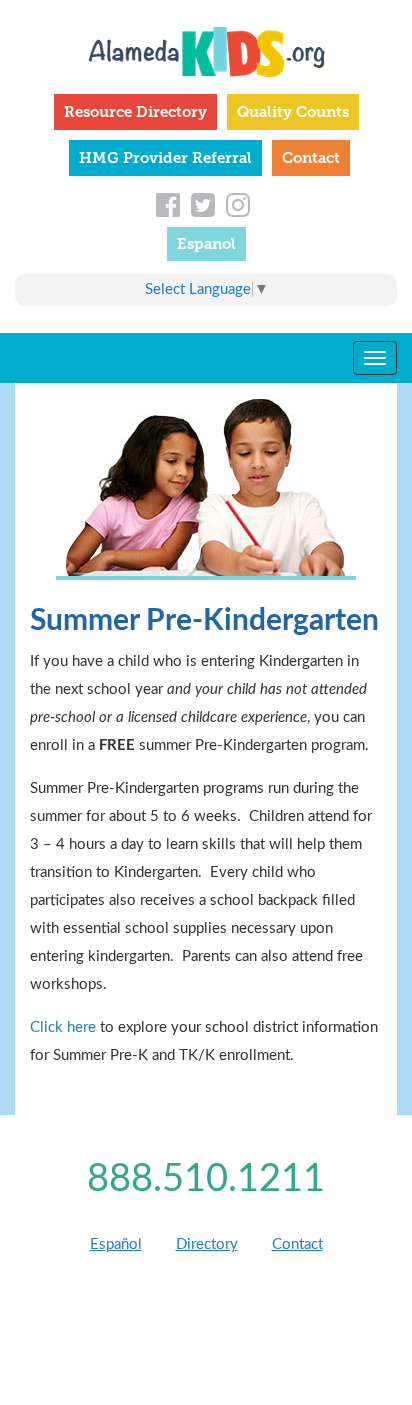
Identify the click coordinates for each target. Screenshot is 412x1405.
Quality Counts (293, 112)
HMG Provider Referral (165, 158)
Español (116, 1244)
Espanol (206, 244)
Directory (207, 1244)
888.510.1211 (206, 1179)
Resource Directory (135, 112)
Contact (311, 158)
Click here (63, 1027)
